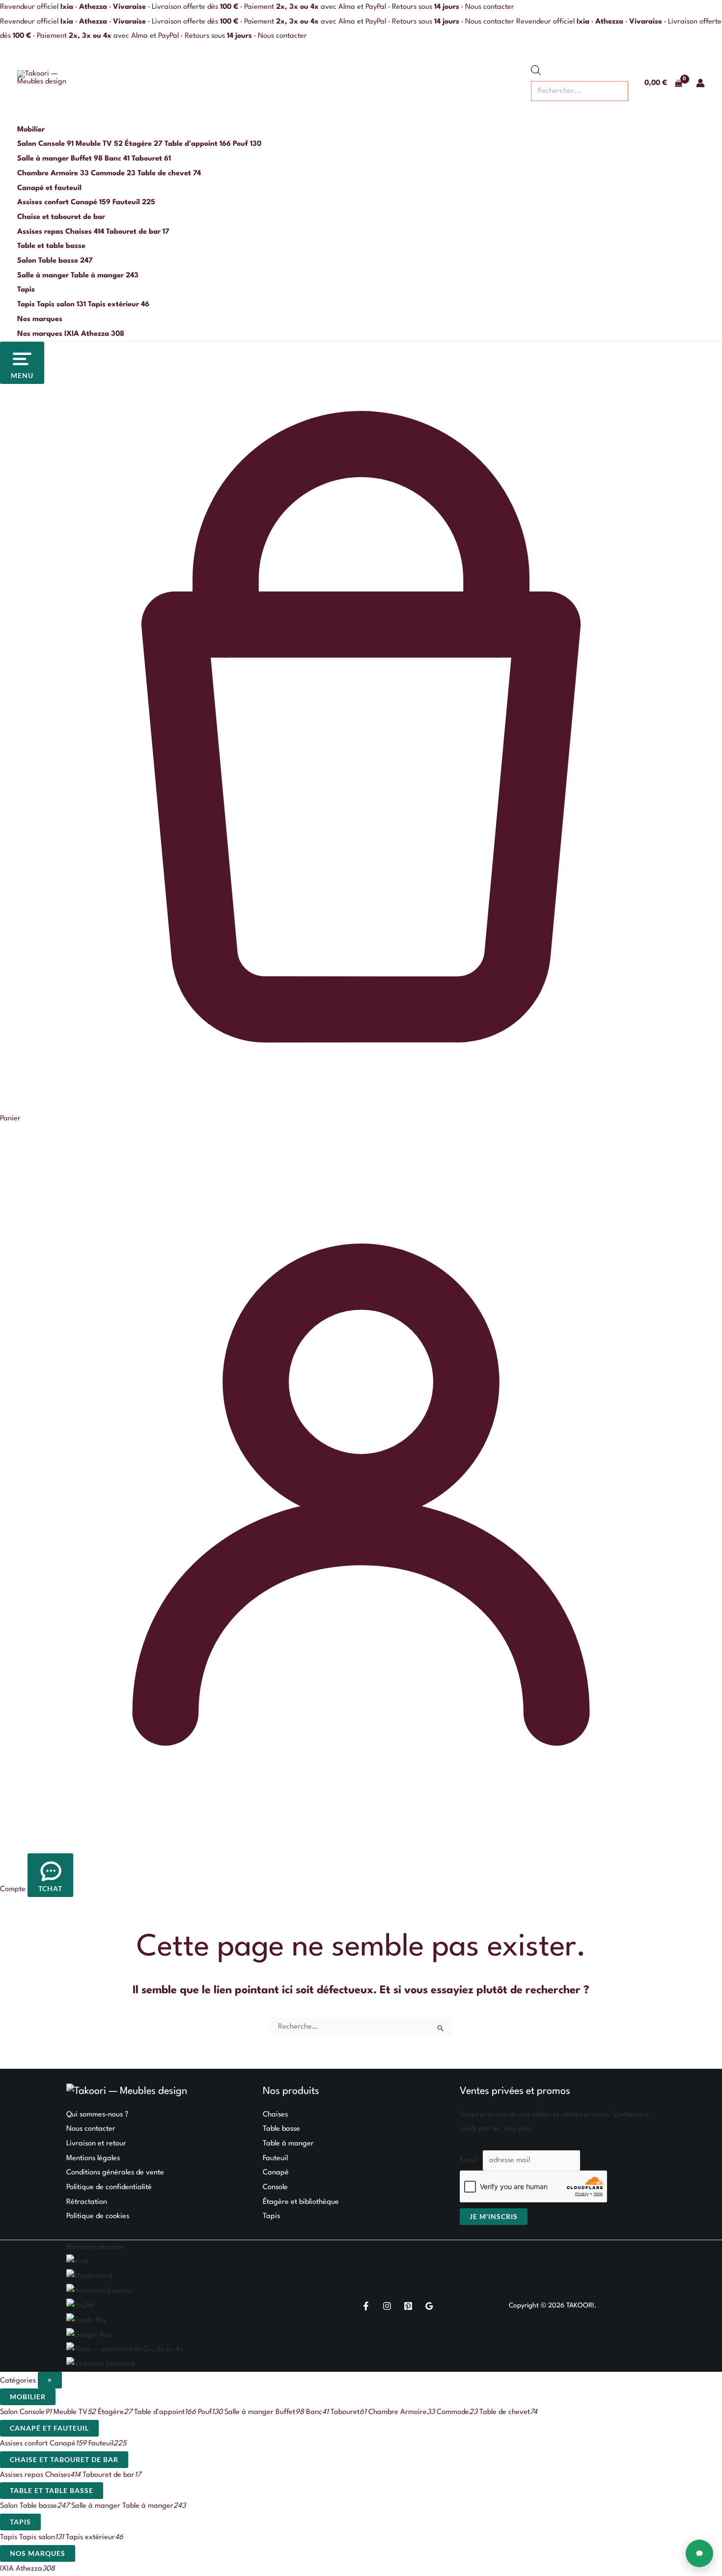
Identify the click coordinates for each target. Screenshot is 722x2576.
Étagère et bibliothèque (301, 2202)
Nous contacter (490, 7)
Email (471, 2160)
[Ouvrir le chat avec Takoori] (699, 2553)
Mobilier (31, 130)
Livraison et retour (96, 2144)
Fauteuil (275, 2158)
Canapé (276, 2173)
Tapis (26, 290)
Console (275, 2187)
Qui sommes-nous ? (97, 2115)
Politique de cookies (98, 2216)
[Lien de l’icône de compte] (700, 83)
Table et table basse (51, 246)
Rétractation (87, 2202)
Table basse (281, 2129)
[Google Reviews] (429, 2306)
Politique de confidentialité (109, 2187)
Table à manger (288, 2144)
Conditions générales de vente (115, 2173)
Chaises (275, 2115)
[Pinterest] (408, 2306)
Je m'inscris (494, 2216)
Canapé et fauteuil (49, 188)
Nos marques (40, 319)
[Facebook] (366, 2306)
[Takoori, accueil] (45, 83)
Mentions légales (93, 2158)
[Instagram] (387, 2306)
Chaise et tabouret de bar (61, 217)
